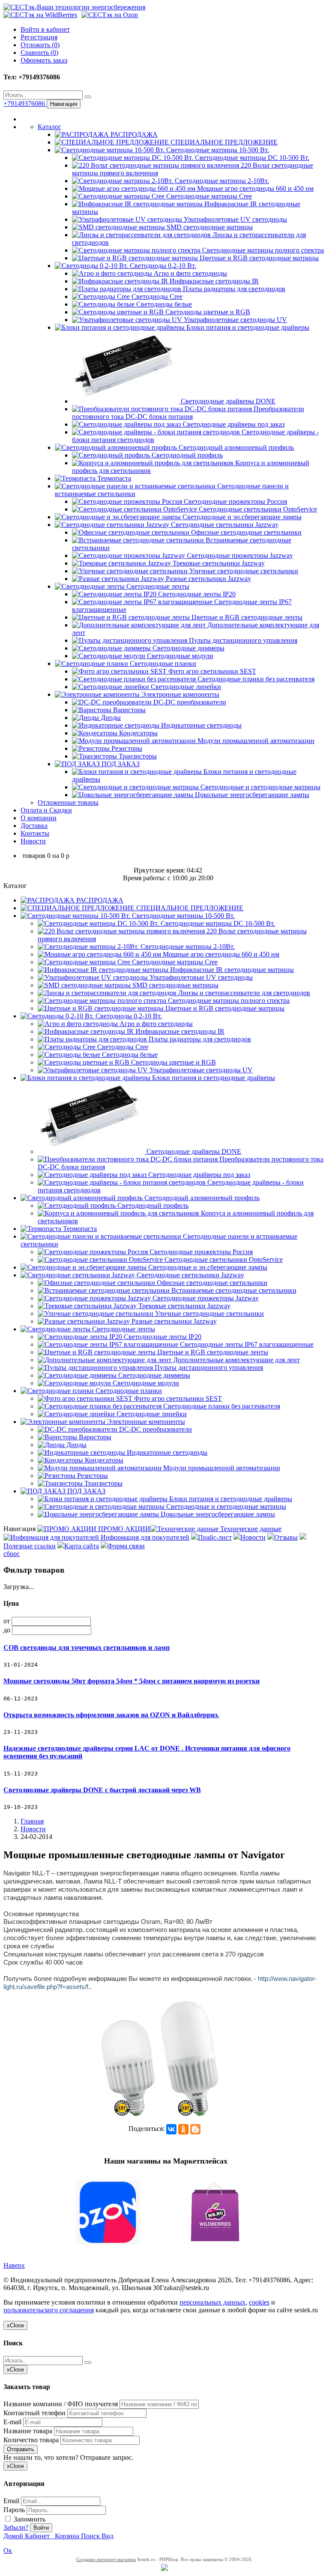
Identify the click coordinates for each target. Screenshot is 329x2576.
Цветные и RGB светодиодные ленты (246, 617)
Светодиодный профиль (186, 455)
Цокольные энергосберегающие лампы (251, 795)
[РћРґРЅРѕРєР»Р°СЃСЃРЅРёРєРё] (183, 2129)
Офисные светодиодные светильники (245, 532)
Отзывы (286, 1537)
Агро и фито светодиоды (190, 273)
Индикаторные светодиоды (200, 725)
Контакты (35, 833)
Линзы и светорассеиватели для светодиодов (243, 993)
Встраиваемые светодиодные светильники (233, 1290)
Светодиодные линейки (185, 687)
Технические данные (250, 1529)
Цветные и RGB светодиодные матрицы (258, 258)
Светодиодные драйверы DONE (227, 401)
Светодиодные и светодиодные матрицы (260, 787)
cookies (259, 2302)
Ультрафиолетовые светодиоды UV (235, 320)
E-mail (12, 2422)
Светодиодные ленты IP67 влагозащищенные (246, 1344)
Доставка (34, 826)
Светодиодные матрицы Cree (208, 196)
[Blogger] (195, 2129)
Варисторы (129, 710)
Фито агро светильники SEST (211, 671)
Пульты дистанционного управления (242, 640)
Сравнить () (39, 53)
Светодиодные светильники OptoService (257, 509)
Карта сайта (82, 1546)
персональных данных (212, 2302)
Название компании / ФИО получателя (61, 2404)
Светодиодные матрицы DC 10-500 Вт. (251, 158)
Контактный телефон (34, 2413)
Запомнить (29, 2519)
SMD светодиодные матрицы (209, 227)
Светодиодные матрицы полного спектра (262, 250)
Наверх (14, 2265)
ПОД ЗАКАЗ (120, 764)
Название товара (28, 2431)
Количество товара (31, 2440)
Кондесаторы (138, 733)
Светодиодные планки (162, 664)
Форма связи (126, 1546)
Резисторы (126, 748)
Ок (8, 2550)
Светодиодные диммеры (188, 648)
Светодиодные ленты (157, 586)
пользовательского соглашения (49, 2310)
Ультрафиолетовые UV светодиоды (235, 219)
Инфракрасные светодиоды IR (213, 281)
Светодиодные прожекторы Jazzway (239, 555)
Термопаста (113, 478)
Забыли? (16, 2527)
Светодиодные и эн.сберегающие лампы (241, 517)
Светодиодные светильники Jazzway (224, 525)
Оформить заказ (44, 60)
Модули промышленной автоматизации (255, 741)
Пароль (14, 2510)
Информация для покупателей (144, 1537)
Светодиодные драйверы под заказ (233, 424)
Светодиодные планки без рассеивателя (255, 679)
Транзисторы (137, 756)
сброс (12, 1554)
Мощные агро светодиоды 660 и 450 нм (254, 188)
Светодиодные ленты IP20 (196, 594)
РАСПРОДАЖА (133, 134)
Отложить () (40, 45)
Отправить (21, 2449)
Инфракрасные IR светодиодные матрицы (231, 970)
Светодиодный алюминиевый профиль (235, 447)
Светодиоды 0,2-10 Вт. (162, 266)
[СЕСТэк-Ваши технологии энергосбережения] (74, 7)
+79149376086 (25, 104)
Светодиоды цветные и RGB (207, 312)
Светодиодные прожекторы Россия (235, 501)
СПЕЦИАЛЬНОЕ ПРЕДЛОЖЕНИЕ (223, 142)
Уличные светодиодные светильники (243, 571)
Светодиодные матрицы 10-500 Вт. (217, 150)
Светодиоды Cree (156, 296)
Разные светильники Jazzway (208, 579)
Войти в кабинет (45, 29)
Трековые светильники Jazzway (218, 563)
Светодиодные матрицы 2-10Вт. (221, 181)
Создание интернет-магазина (106, 2559)
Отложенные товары (68, 802)
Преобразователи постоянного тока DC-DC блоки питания (188, 413)
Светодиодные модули (179, 656)
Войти (41, 2528)
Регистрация (39, 37)
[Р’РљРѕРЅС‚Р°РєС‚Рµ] (171, 2129)
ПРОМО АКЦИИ (123, 1529)
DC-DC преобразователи (189, 702)
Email (11, 2501)
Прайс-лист (215, 1537)
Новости (33, 841)
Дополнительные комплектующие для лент (236, 1360)
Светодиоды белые (163, 304)
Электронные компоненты (179, 694)
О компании (39, 818)
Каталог (49, 127)
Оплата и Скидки (46, 810)
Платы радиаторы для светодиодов (233, 289)
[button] (164, 2213)
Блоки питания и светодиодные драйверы (247, 327)
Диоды (110, 718)
